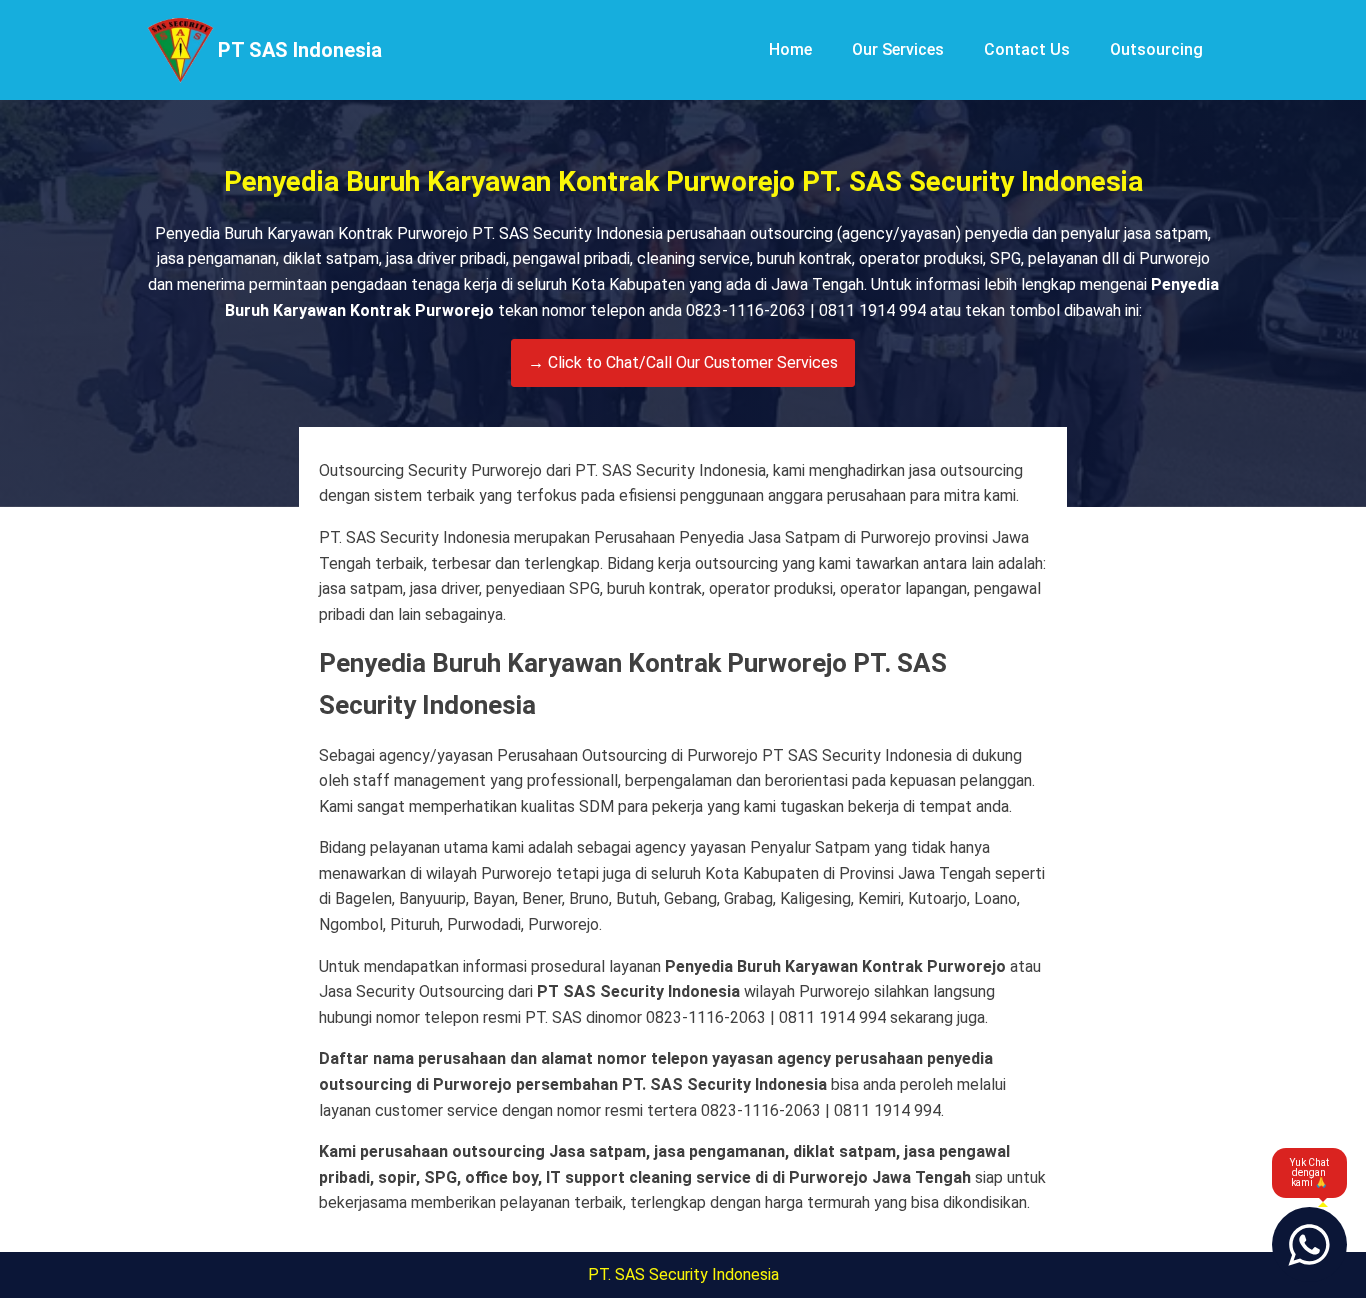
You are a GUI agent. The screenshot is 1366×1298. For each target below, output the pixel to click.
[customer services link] (1309, 1244)
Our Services (898, 49)
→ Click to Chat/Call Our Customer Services (683, 362)
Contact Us (1027, 49)
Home (790, 49)
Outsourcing (1156, 49)
